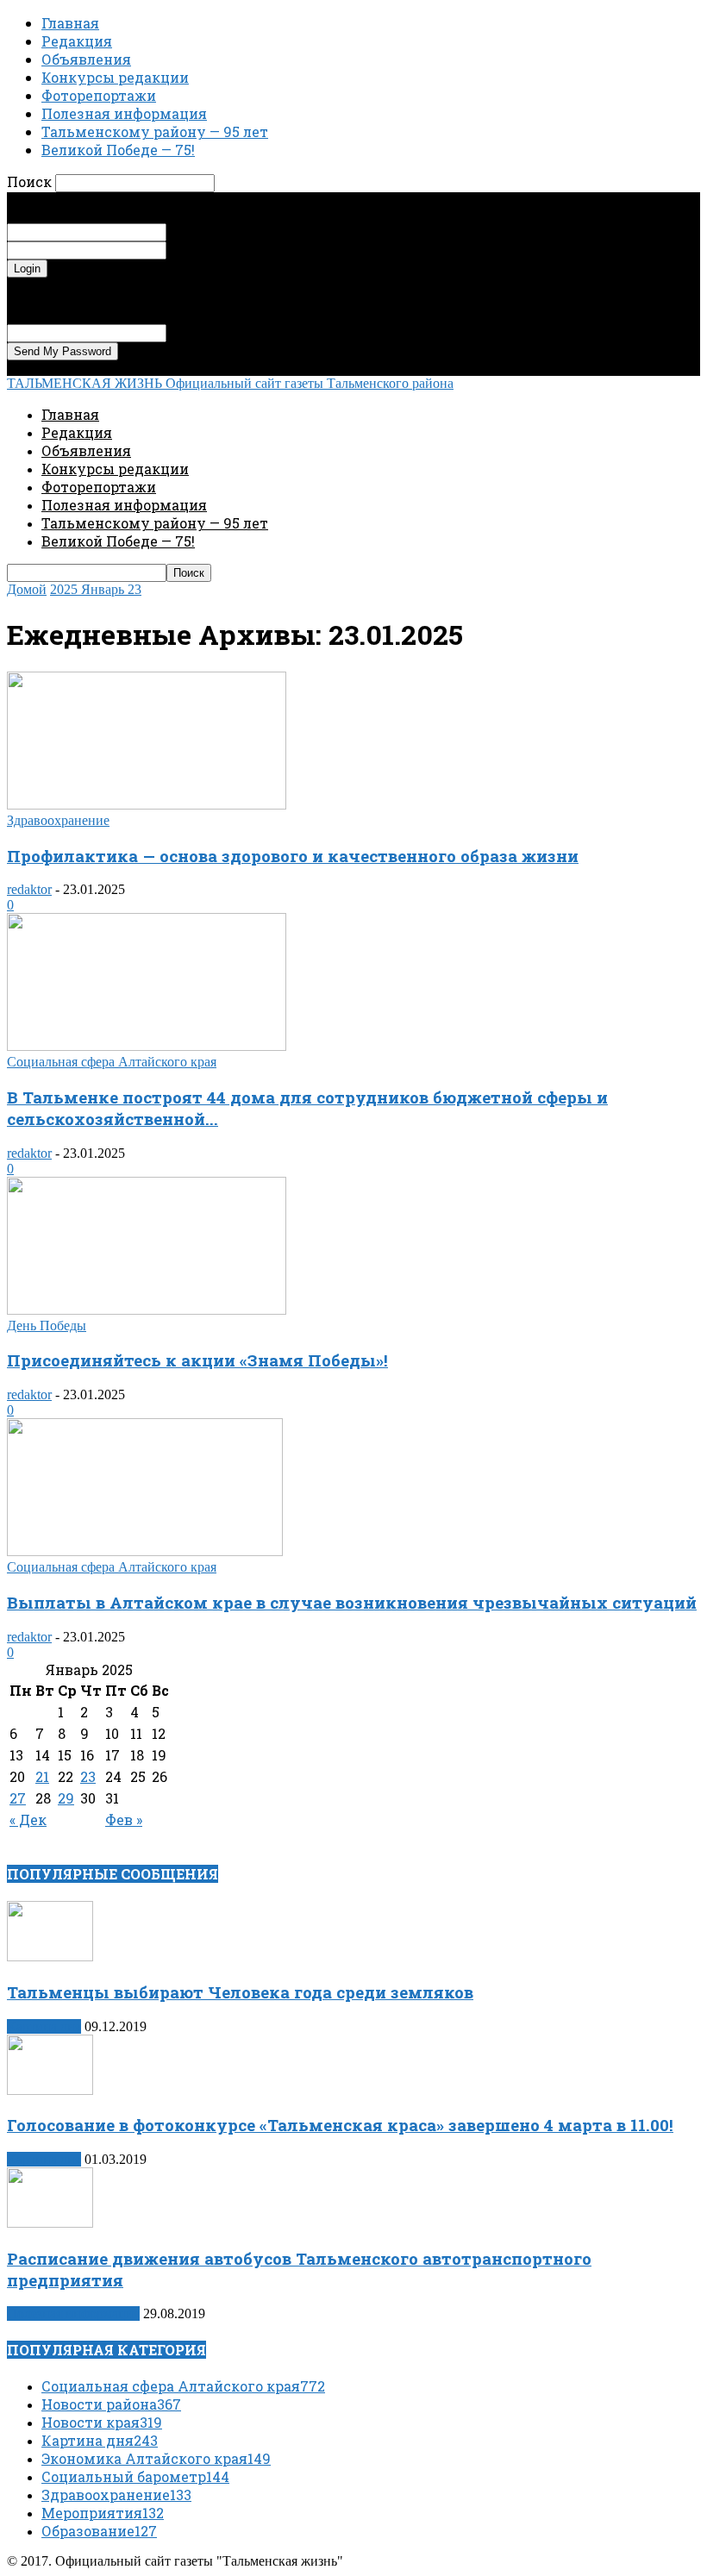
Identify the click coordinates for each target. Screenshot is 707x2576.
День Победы (47, 1326)
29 (66, 1798)
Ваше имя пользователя (236, 231)
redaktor (29, 889)
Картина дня (44, 2026)
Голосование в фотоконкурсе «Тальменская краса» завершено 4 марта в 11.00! (340, 2125)
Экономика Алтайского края (156, 2458)
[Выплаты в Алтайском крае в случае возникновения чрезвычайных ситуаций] (145, 1551)
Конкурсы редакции (115, 77)
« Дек (28, 1819)
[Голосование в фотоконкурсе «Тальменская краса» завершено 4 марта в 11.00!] (50, 2090)
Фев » (124, 1819)
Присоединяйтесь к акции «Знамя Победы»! (197, 1360)
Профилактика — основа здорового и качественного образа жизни (293, 856)
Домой (27, 589)
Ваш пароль (201, 250)
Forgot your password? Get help (95, 285)
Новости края (102, 2422)
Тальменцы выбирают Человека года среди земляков (240, 1992)
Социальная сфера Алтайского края (112, 1062)
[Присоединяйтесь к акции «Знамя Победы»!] (147, 1310)
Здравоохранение (58, 820)
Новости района (111, 2404)
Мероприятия (103, 2513)
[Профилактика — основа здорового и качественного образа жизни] (147, 805)
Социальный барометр (135, 2476)
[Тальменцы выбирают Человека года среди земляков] (50, 1957)
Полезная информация (124, 113)
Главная (70, 23)
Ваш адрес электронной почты (257, 332)
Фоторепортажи (99, 95)
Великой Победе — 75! (118, 150)
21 (42, 1776)
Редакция (77, 41)
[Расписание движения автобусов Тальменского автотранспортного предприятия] (50, 2223)
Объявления (86, 59)
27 (18, 1798)
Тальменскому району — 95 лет (155, 131)
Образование (99, 2531)
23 (88, 1776)
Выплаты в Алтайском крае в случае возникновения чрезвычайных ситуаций (352, 1602)
